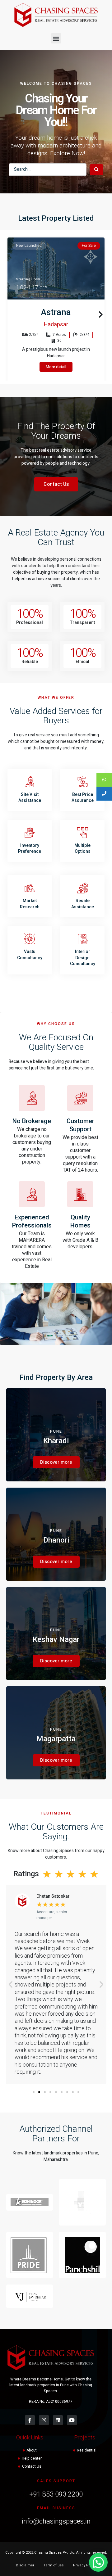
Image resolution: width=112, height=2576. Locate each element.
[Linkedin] (58, 2420)
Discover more (56, 1462)
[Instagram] (44, 2420)
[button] (56, 38)
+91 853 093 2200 (56, 2494)
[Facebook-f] (30, 2420)
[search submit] (96, 170)
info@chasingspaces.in (56, 2521)
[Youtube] (72, 2420)
